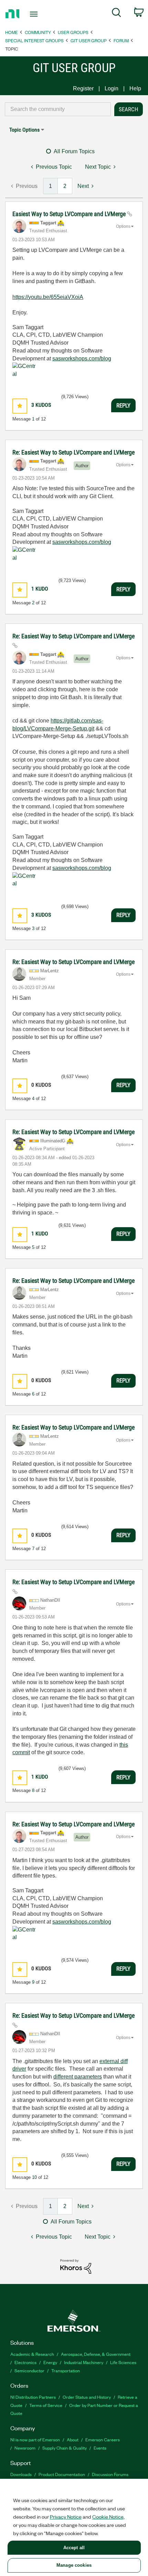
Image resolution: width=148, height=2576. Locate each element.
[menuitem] (117, 14)
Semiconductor (29, 2370)
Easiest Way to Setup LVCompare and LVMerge (70, 214)
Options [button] (123, 226)
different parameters (78, 2077)
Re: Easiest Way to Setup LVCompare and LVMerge (73, 452)
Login (112, 88)
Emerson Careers (103, 2439)
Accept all (74, 2548)
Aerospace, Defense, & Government (96, 2354)
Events (100, 2448)
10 (34, 2177)
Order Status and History (87, 2397)
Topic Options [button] (24, 130)
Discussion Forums (110, 2474)
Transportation (66, 2370)
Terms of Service (46, 2405)
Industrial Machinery (84, 2362)
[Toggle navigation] (36, 14)
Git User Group (89, 40)
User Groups (73, 32)
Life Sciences (123, 2362)
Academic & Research (32, 2354)
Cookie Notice (108, 2517)
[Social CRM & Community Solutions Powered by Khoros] (76, 2266)
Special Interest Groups (34, 40)
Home (12, 32)
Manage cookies (74, 2565)
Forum (121, 40)
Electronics (25, 2362)
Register (83, 88)
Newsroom (25, 2448)
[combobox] (58, 109)
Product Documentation (62, 2474)
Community (38, 32)
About (73, 2439)
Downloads (21, 2474)
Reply (123, 405)
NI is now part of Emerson (35, 2439)
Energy (50, 2362)
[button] (20, 406)
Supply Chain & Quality (65, 2448)
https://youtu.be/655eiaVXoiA (48, 297)
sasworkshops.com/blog (82, 359)
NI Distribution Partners (33, 2397)
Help (135, 88)
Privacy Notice (66, 2517)
